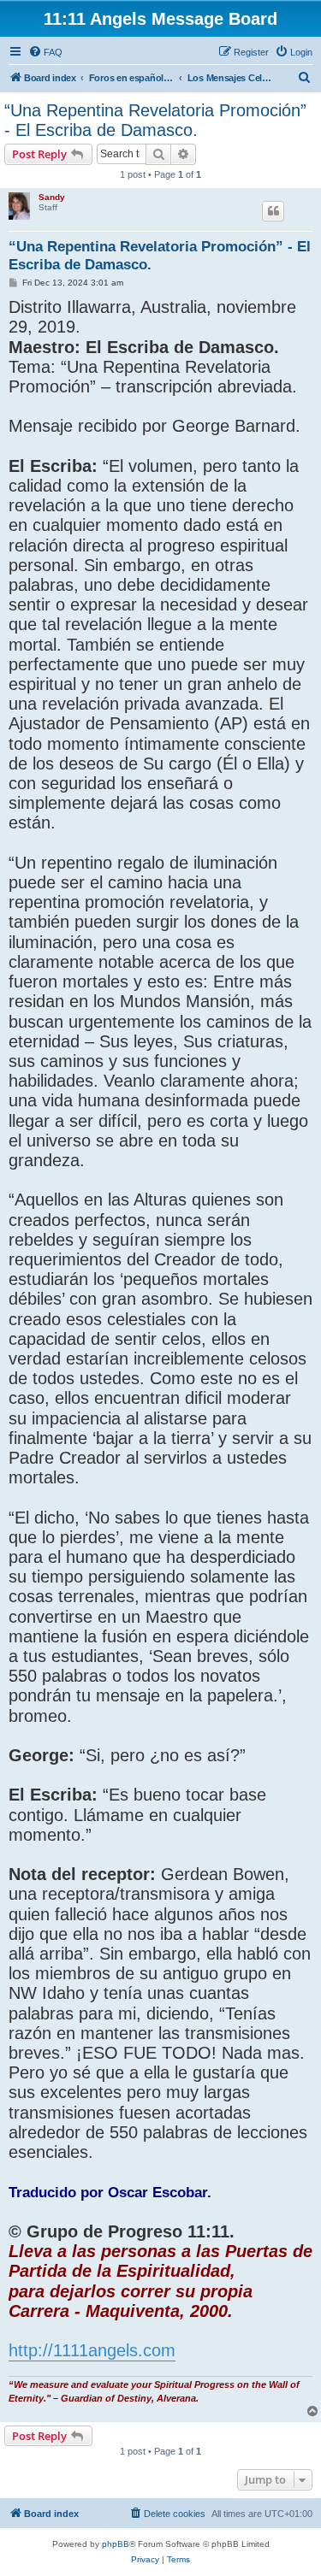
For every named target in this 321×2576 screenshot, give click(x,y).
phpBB (116, 2544)
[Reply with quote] (273, 211)
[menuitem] (45, 52)
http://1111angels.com (92, 2350)
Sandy (52, 197)
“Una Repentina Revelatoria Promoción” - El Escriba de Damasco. (155, 120)
